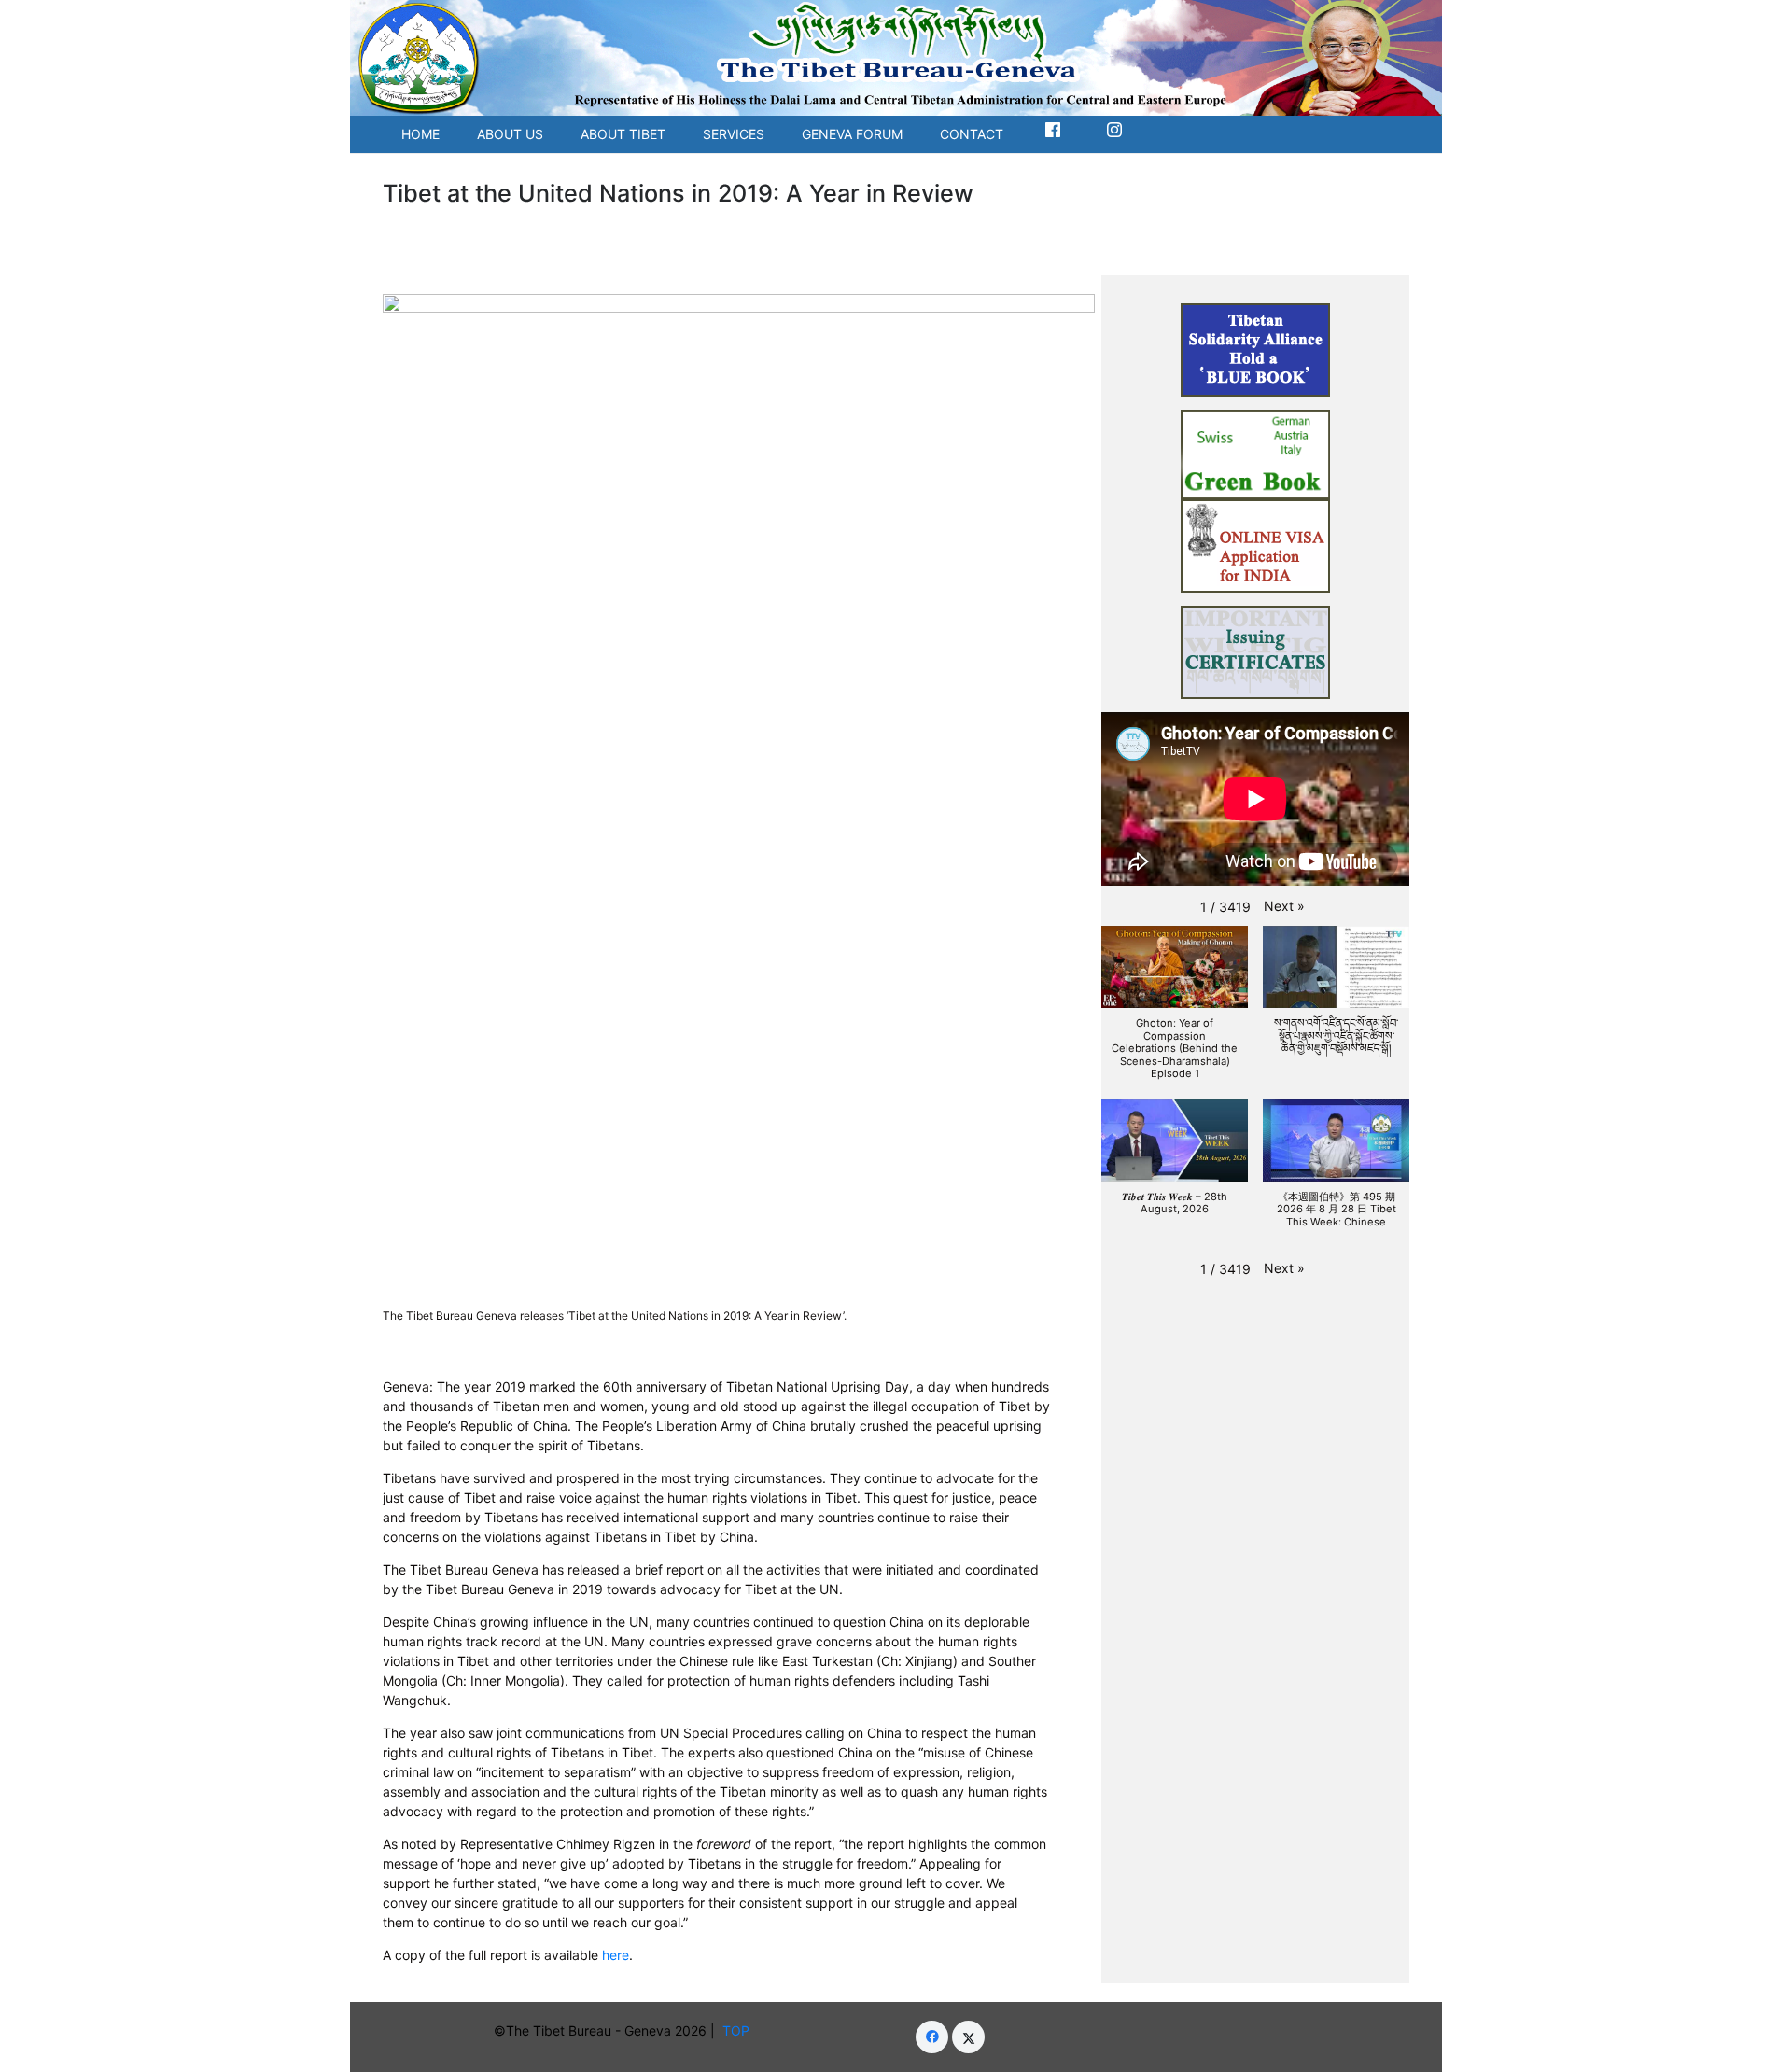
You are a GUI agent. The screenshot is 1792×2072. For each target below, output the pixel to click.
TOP (740, 2030)
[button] (1284, 906)
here (616, 1955)
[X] (968, 2037)
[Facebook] (932, 2037)
